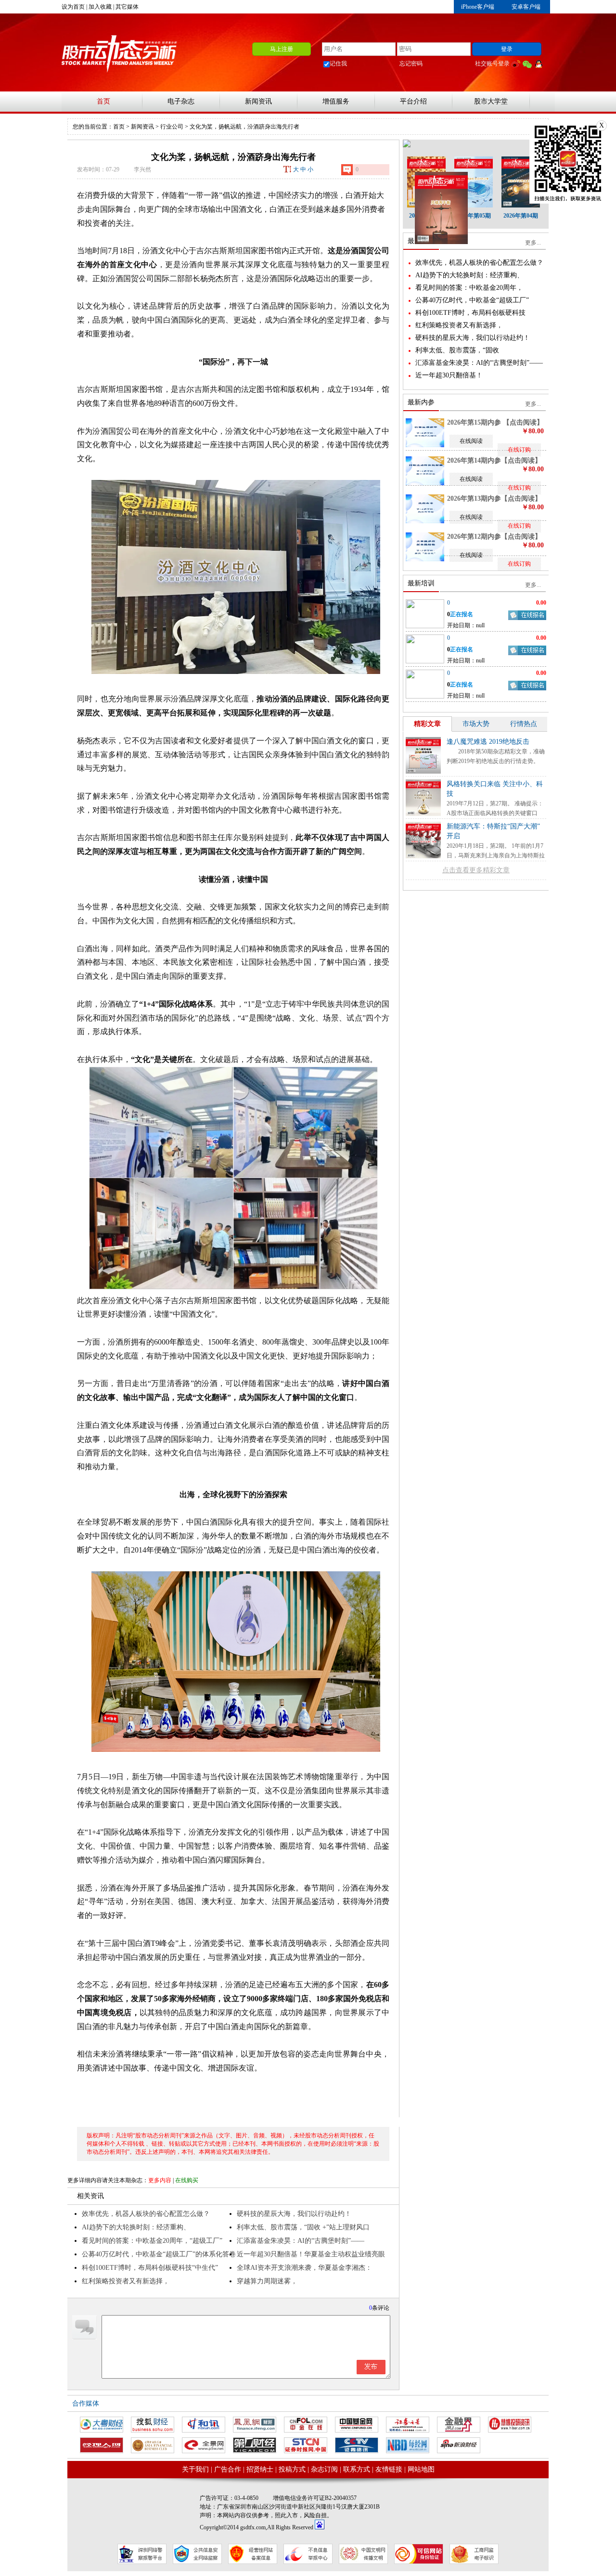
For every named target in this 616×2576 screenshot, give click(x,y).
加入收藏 (100, 7)
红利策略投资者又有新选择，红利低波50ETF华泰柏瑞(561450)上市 (138, 2283)
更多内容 (160, 2180)
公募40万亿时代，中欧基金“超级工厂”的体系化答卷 (159, 2254)
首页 (103, 101)
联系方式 (357, 2469)
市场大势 (476, 724)
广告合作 (228, 2469)
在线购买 (187, 2180)
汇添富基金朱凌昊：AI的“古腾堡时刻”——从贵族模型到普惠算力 (301, 2242)
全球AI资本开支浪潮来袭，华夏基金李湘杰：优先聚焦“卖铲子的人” (304, 2269)
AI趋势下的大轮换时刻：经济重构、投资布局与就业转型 (136, 2229)
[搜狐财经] (153, 2425)
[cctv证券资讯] (357, 2445)
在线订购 (519, 450)
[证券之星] (408, 2425)
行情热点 (524, 724)
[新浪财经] (459, 2445)
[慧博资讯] (510, 2425)
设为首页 (73, 7)
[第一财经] (255, 2445)
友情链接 (389, 2469)
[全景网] (204, 2445)
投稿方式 (292, 2469)
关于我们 (195, 2469)
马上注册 (282, 49)
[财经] (153, 2445)
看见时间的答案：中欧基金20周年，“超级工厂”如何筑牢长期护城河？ (152, 2242)
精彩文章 (427, 724)
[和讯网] (204, 2425)
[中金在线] (306, 2425)
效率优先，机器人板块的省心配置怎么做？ (146, 2214)
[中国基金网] (357, 2425)
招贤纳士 (260, 2469)
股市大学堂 (491, 101)
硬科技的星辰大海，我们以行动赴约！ (294, 2214)
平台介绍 (413, 101)
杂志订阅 (324, 2469)
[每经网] (408, 2445)
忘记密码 (411, 64)
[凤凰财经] (255, 2425)
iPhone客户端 (478, 7)
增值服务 (336, 101)
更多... (533, 243)
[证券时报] (306, 2445)
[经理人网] (102, 2445)
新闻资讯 (258, 101)
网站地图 (421, 2469)
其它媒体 (127, 7)
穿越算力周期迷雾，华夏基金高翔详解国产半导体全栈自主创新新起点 (311, 2283)
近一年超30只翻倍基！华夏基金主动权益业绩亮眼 (311, 2254)
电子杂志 (181, 101)
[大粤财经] (102, 2425)
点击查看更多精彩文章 (476, 870)
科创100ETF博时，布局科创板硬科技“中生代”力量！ (150, 2269)
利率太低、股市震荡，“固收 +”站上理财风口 (303, 2227)
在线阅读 (471, 441)
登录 (507, 49)
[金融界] (459, 2425)
